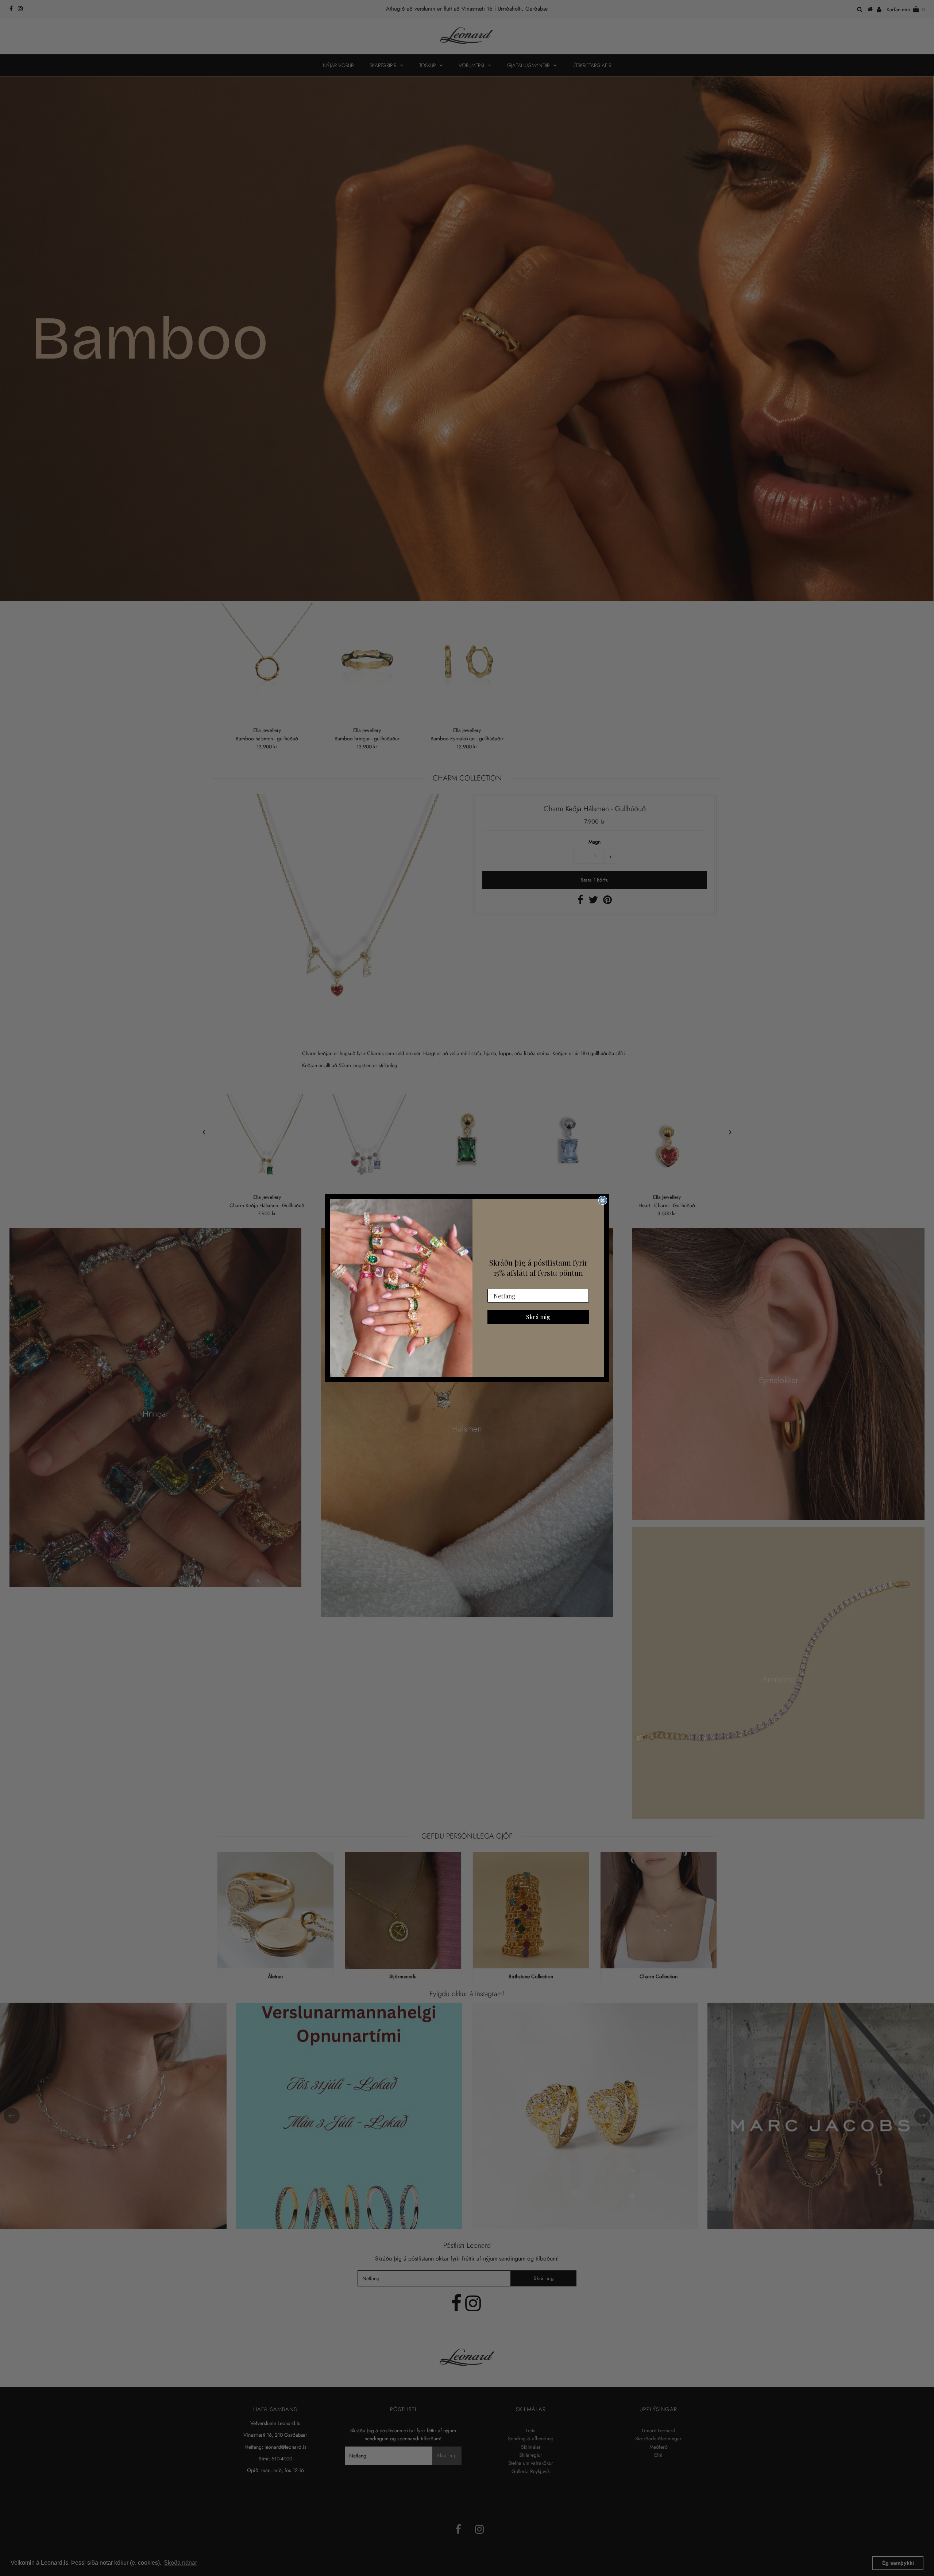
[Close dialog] (603, 1200)
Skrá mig (538, 1317)
